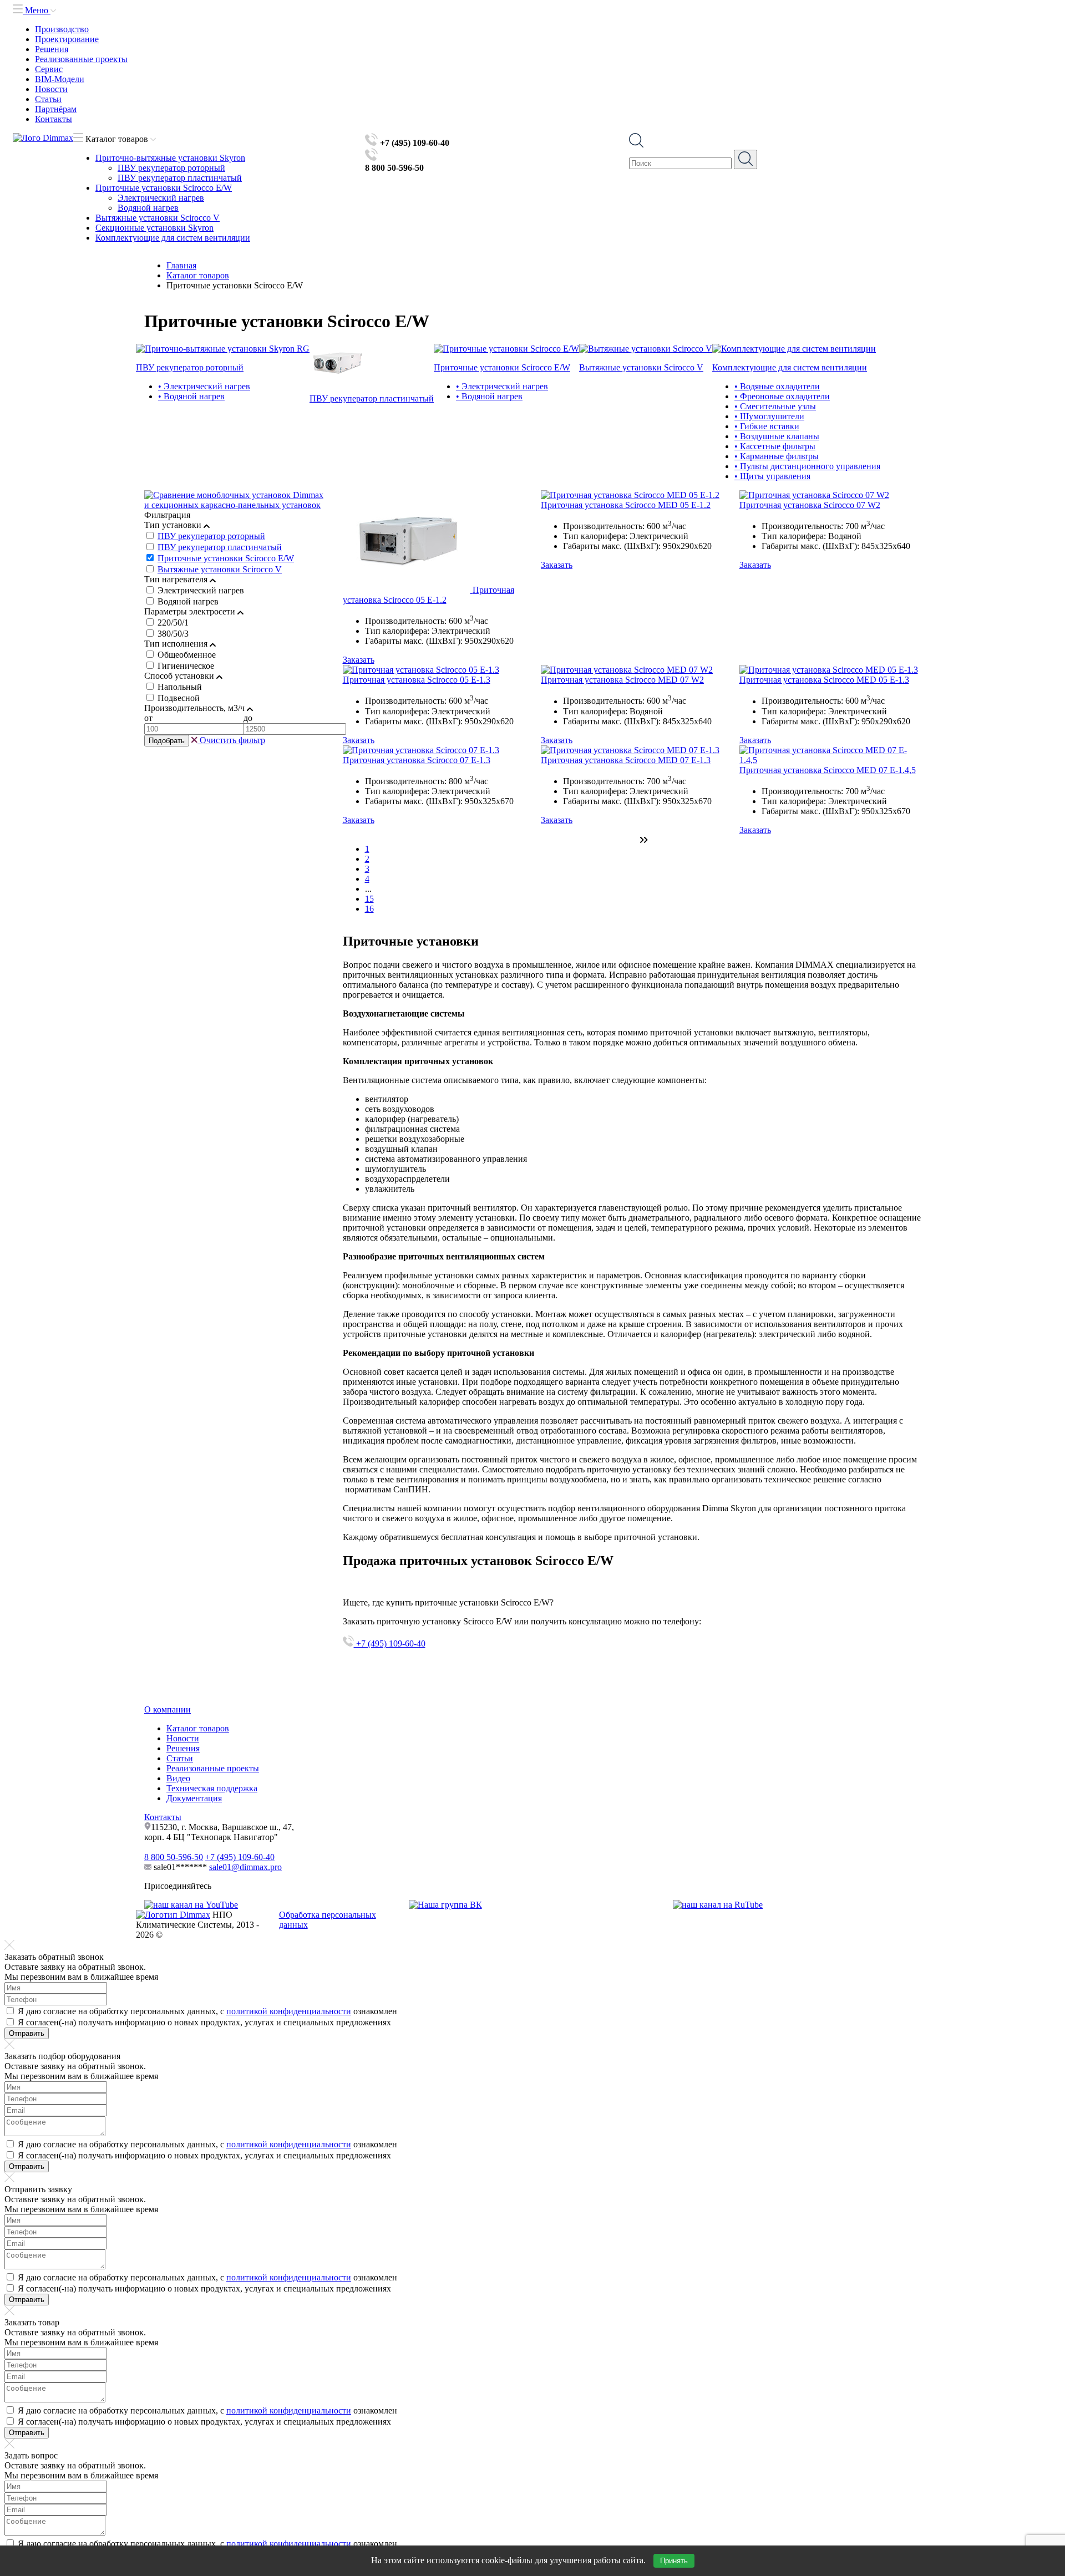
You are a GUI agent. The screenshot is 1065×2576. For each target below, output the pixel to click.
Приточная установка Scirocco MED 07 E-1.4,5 (828, 770)
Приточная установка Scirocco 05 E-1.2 (428, 595)
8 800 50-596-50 (174, 1857)
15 (369, 899)
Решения (52, 49)
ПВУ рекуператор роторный (171, 168)
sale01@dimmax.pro (245, 1867)
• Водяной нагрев (191, 396)
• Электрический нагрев (204, 386)
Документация (194, 1798)
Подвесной (179, 698)
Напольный (180, 687)
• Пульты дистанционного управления (807, 466)
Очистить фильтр (231, 740)
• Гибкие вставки (767, 426)
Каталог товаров (198, 1728)
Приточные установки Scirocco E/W (164, 188)
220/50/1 (173, 623)
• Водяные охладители (777, 386)
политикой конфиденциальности (289, 2011)
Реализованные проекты (81, 59)
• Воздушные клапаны (777, 436)
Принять (674, 2561)
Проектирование (67, 39)
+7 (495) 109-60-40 (390, 1643)
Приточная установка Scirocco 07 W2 (810, 505)
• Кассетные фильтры (775, 446)
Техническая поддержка (212, 1788)
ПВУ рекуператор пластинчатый (180, 178)
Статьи (48, 99)
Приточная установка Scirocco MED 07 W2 (622, 680)
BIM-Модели (60, 79)
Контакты (54, 119)
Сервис (49, 69)
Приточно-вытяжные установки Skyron (170, 158)
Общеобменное (187, 655)
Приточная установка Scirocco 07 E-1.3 (417, 760)
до (248, 718)
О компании (168, 1709)
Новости (51, 89)
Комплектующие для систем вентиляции (173, 238)
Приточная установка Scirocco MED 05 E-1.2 (626, 505)
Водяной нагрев (148, 208)
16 (369, 909)
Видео (178, 1778)
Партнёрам (56, 109)
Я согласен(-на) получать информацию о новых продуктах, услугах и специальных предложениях (204, 2022)
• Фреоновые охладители (782, 396)
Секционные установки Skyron (154, 228)
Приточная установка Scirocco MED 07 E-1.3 (626, 760)
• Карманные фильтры (777, 456)
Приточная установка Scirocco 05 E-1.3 (417, 680)
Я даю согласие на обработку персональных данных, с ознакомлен (207, 2011)
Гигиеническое (186, 666)
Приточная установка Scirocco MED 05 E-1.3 (824, 680)
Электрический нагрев (161, 198)
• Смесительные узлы (775, 406)
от (148, 718)
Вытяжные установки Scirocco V (158, 218)
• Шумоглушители (769, 416)
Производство (62, 29)
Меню (37, 10)
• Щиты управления (772, 476)
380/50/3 (173, 634)
